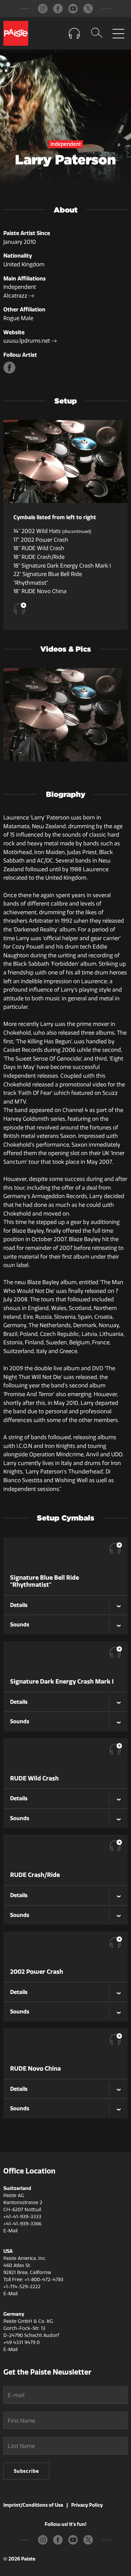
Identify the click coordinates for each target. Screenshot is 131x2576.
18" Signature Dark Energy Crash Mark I (62, 566)
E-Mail (10, 2231)
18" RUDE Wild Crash (39, 548)
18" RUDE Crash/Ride (39, 557)
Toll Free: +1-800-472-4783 (33, 2280)
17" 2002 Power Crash (41, 540)
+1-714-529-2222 (22, 2287)
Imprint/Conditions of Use (33, 2505)
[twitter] (88, 9)
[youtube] (73, 9)
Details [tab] (19, 1605)
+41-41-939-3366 (22, 2224)
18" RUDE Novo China (40, 591)
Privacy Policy (87, 2505)
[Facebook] (10, 372)
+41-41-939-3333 (22, 2217)
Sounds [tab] (20, 1624)
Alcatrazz (16, 296)
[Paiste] (16, 33)
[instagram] (43, 9)
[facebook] (58, 9)
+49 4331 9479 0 (21, 2342)
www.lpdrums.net (27, 341)
